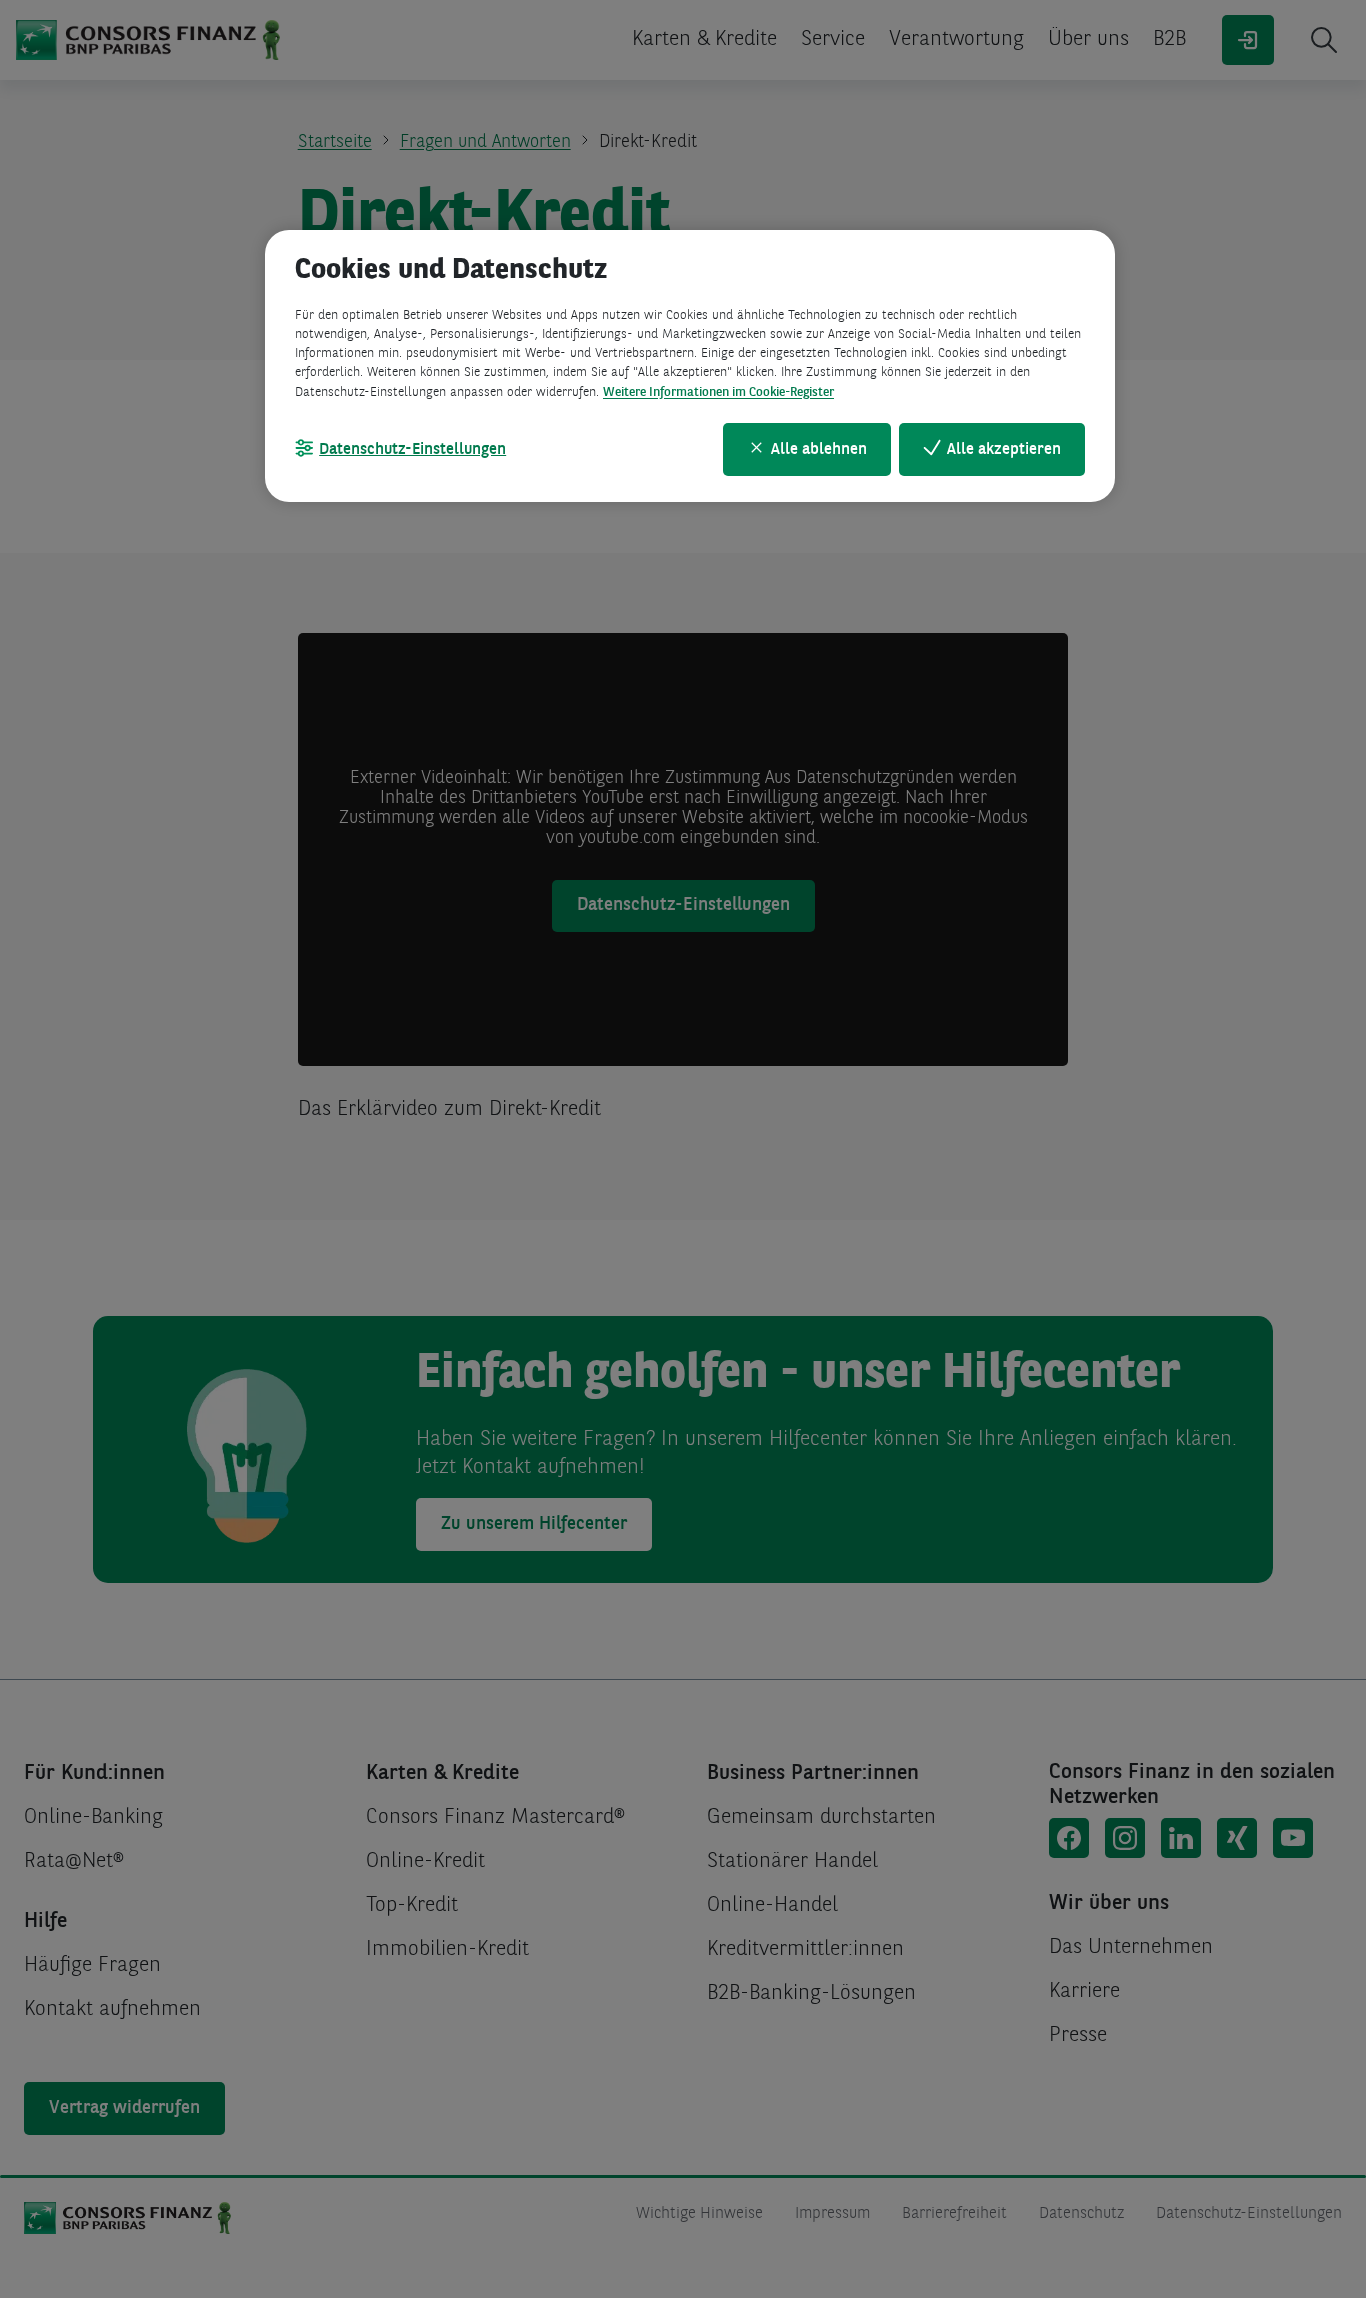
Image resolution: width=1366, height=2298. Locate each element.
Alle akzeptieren (1004, 450)
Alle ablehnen (819, 450)
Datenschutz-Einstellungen (412, 450)
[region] (690, 366)
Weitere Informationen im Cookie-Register (718, 392)
